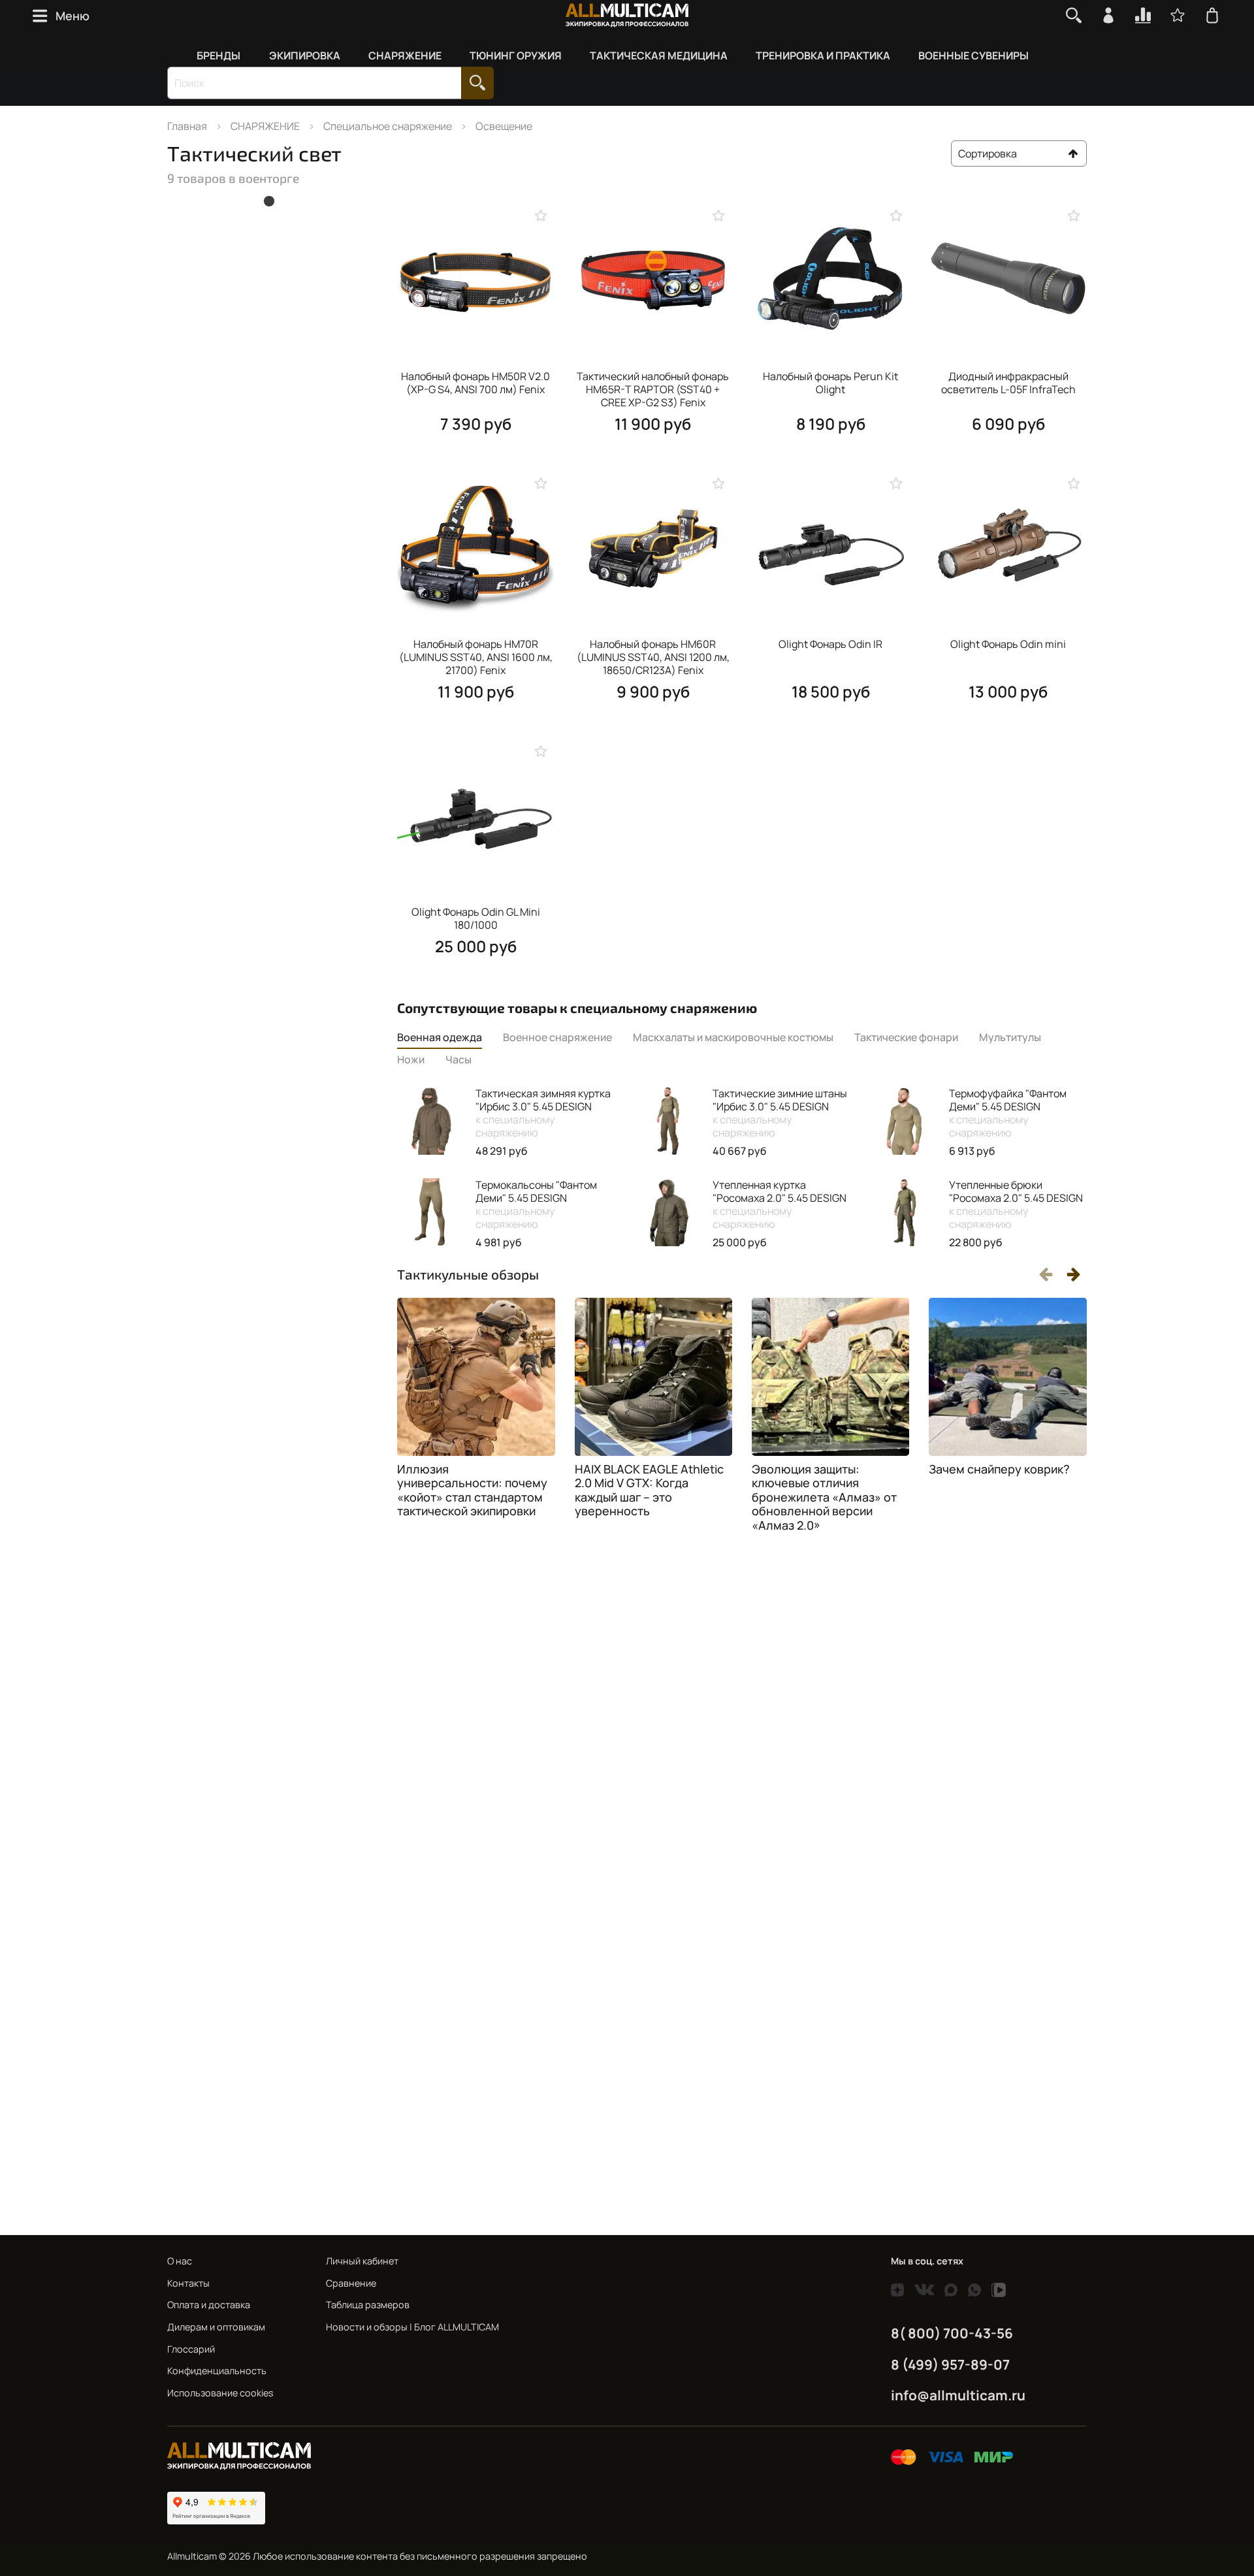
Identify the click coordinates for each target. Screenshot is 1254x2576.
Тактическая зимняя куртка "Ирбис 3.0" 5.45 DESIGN (543, 1113)
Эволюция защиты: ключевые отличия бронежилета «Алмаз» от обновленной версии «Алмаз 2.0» (824, 1497)
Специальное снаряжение (388, 126)
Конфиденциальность (217, 2371)
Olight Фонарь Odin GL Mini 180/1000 (476, 918)
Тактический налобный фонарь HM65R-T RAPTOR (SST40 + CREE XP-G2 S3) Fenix (653, 389)
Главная (187, 126)
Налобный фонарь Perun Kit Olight (830, 383)
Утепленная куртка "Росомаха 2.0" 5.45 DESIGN (780, 1204)
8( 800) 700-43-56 (952, 2333)
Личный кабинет (362, 2261)
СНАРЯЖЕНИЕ (405, 56)
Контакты (188, 2283)
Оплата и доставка (209, 2305)
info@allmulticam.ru (958, 2395)
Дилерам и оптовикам (216, 2327)
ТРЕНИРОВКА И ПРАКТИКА (823, 56)
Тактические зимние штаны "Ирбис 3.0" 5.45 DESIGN (780, 1113)
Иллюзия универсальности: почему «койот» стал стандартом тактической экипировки (472, 1490)
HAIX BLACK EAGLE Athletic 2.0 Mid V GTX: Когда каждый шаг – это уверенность (649, 1490)
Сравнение (351, 2283)
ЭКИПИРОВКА (305, 56)
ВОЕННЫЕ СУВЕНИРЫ (973, 56)
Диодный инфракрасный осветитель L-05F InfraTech (1008, 383)
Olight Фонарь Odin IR (830, 644)
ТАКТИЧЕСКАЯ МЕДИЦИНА (659, 56)
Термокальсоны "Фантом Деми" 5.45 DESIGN (536, 1204)
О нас (180, 2261)
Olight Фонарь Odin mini (1008, 644)
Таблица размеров (368, 2305)
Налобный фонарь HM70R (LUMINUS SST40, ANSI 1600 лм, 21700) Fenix (476, 657)
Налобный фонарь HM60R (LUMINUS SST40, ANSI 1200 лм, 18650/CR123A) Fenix (653, 657)
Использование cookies (220, 2393)
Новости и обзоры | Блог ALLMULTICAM (412, 2327)
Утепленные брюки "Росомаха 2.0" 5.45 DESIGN (1016, 1204)
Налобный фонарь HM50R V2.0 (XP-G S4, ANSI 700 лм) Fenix (475, 383)
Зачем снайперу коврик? (999, 1469)
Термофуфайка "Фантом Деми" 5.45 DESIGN (1008, 1113)
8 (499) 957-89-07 (950, 2364)
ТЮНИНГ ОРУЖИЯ (516, 56)
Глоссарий (191, 2349)
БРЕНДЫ (218, 56)
